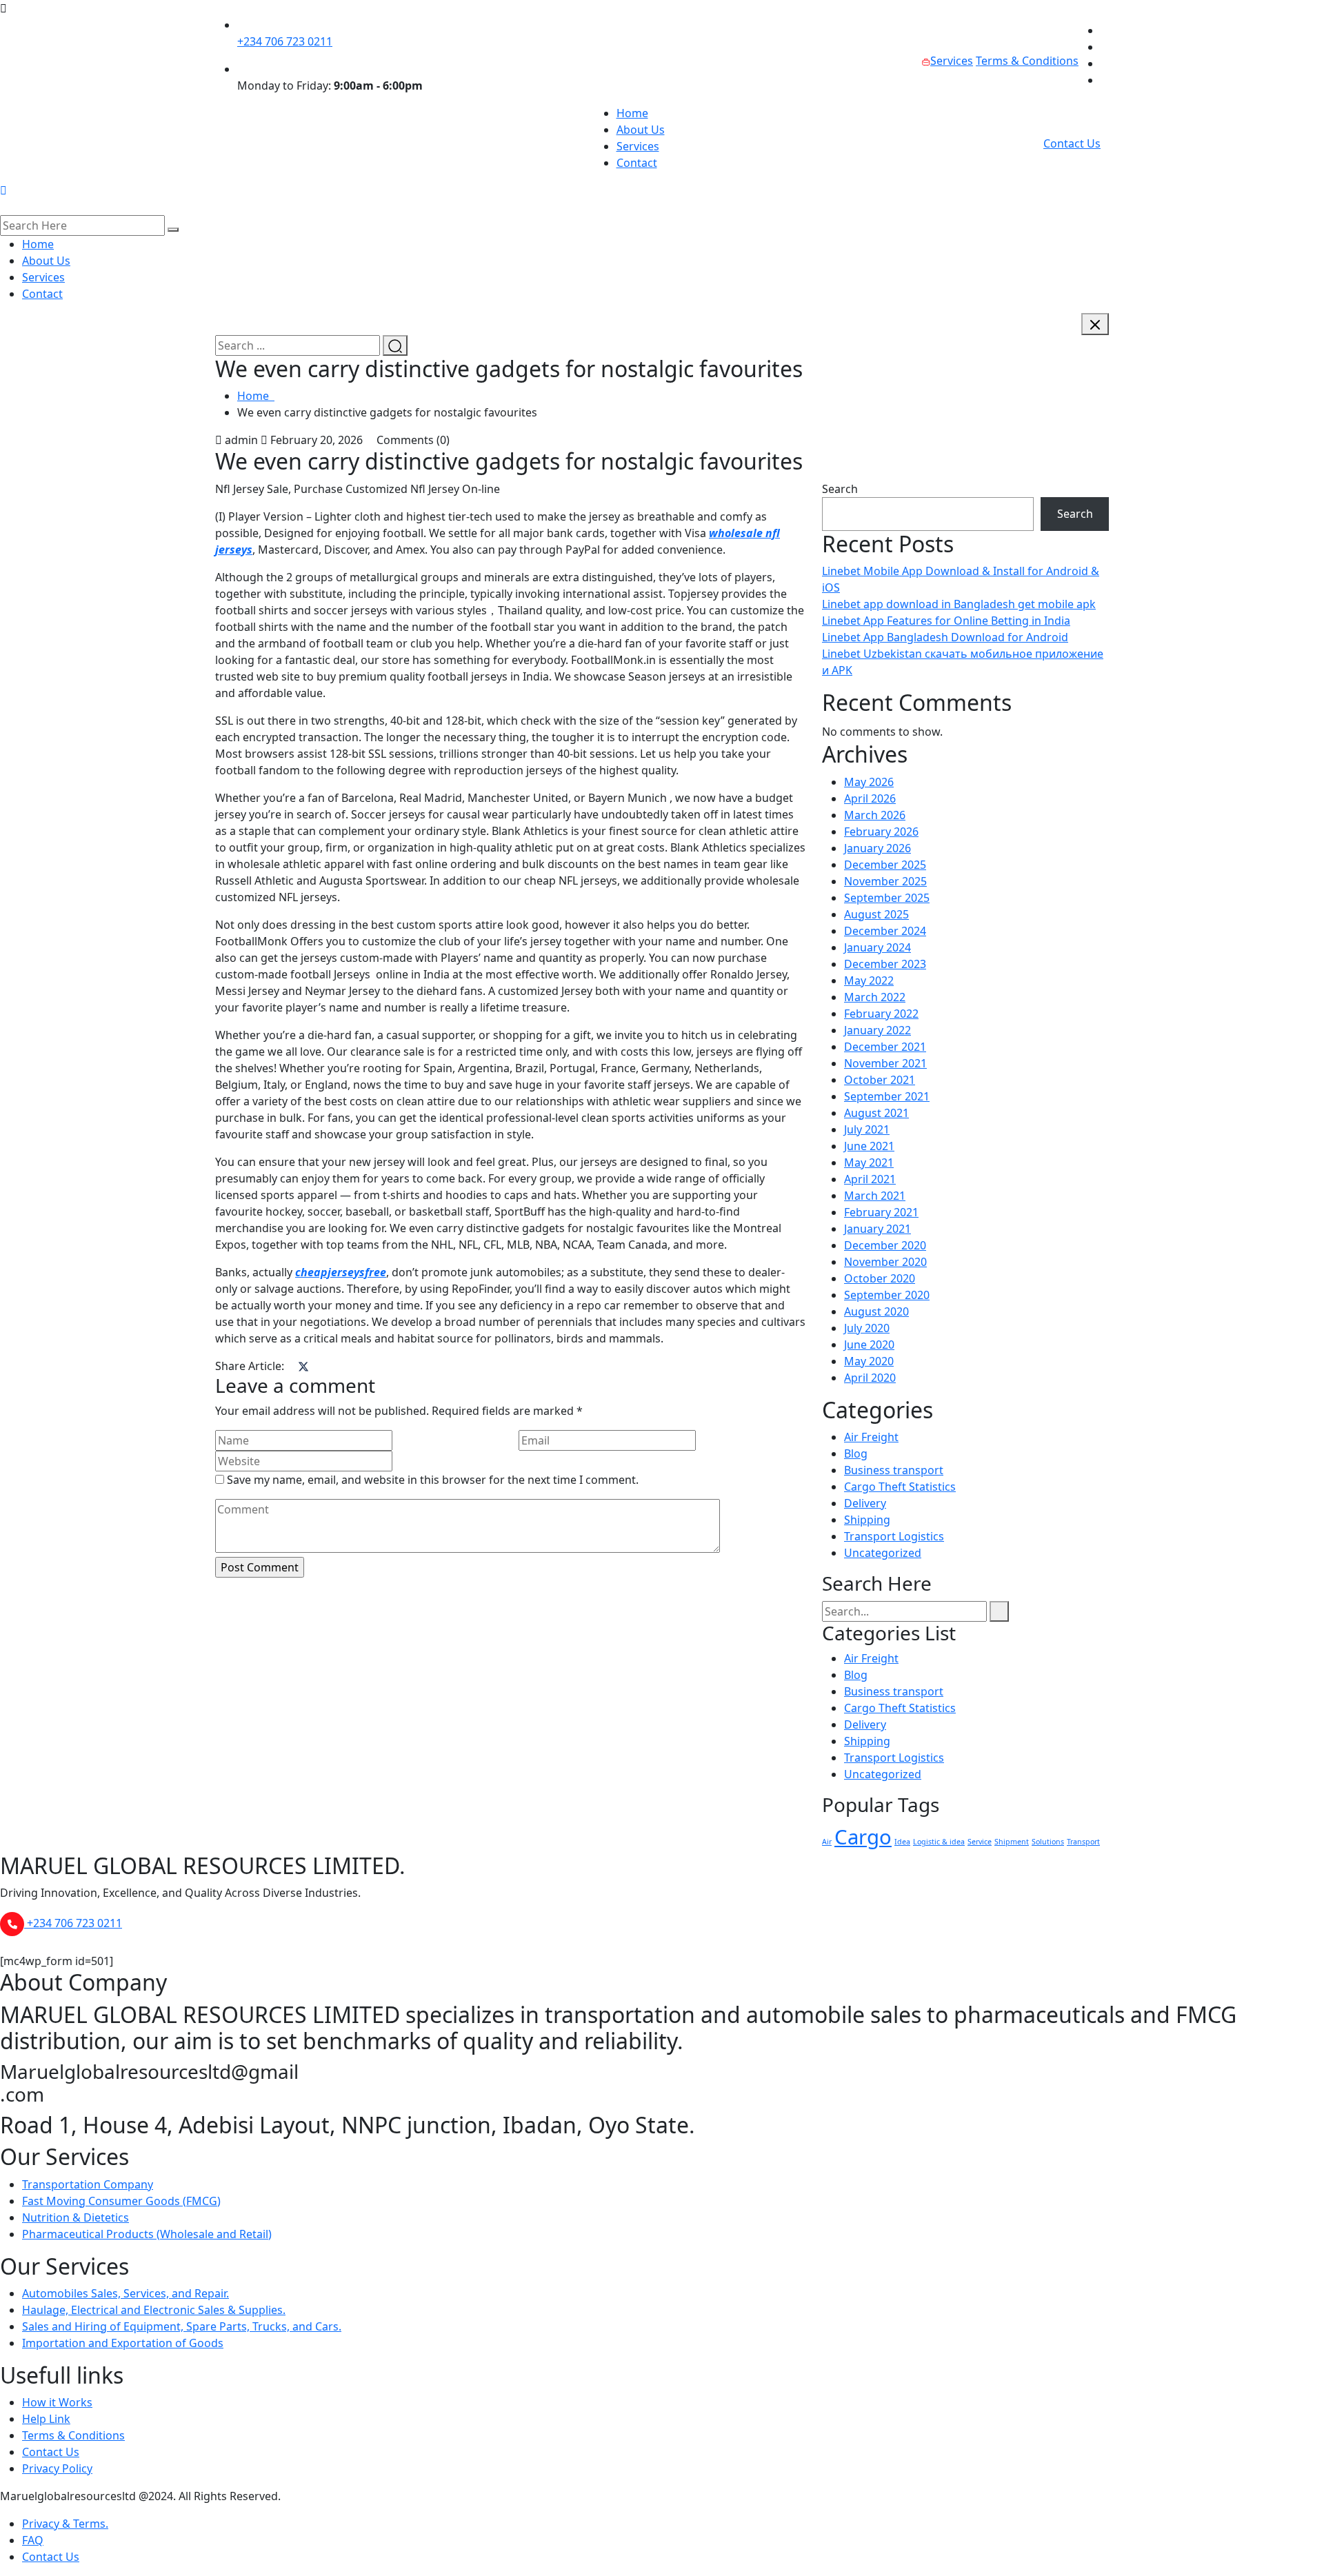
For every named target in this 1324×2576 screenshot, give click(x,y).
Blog (856, 1453)
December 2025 (885, 865)
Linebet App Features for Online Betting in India (946, 621)
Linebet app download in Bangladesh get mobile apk (959, 604)
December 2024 (885, 931)
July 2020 (867, 1328)
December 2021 (885, 1047)
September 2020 (887, 1295)
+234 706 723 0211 (285, 41)
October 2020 (880, 1278)
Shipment (1012, 1842)
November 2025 (885, 881)
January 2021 (877, 1229)
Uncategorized (883, 1553)
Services (952, 61)
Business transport (894, 1470)
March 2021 (875, 1196)
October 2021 (880, 1080)
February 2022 (881, 1014)
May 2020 (869, 1361)
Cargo (863, 1837)
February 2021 (881, 1212)
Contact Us (1072, 143)
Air (827, 1842)
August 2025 (876, 914)
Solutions (1048, 1842)
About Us (641, 130)
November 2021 (885, 1063)
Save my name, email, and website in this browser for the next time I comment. (433, 1480)
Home (632, 113)
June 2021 (869, 1146)
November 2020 (885, 1262)
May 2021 (869, 1163)
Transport (1083, 1842)
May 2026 (869, 782)
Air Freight (871, 1437)
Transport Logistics (894, 1536)
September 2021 (887, 1096)
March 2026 (875, 815)
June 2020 (869, 1345)
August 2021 (876, 1113)
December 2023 (885, 964)
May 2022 (869, 980)
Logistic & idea (939, 1842)
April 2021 (870, 1179)
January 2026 (877, 848)
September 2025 (887, 898)
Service (980, 1842)
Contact (637, 163)
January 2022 (877, 1030)
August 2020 (876, 1311)
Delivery (865, 1503)
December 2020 (885, 1245)
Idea (902, 1842)
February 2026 (881, 832)
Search (840, 489)
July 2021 (867, 1129)
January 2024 (877, 947)
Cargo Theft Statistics (900, 1487)
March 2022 (875, 997)
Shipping (867, 1520)
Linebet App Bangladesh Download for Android (945, 637)
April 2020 (870, 1378)
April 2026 (870, 798)
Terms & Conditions (1027, 61)
